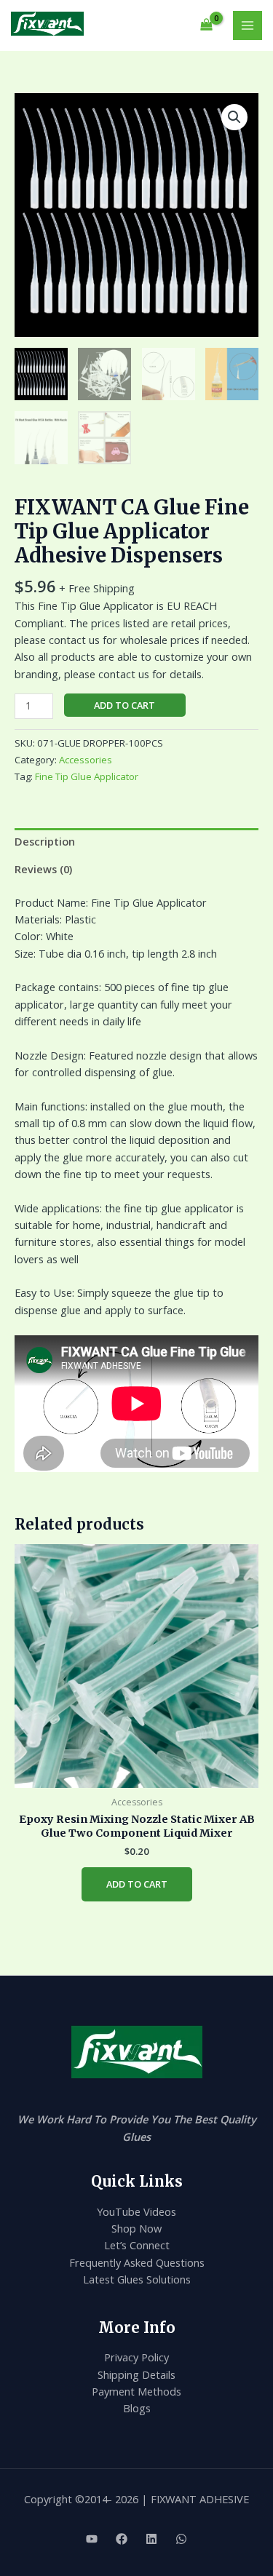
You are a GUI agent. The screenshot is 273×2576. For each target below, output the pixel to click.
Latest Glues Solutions (137, 2279)
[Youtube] (92, 2539)
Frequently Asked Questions (137, 2262)
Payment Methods (136, 2391)
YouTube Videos (136, 2211)
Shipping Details (136, 2374)
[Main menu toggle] (248, 25)
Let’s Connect (137, 2245)
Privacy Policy (136, 2357)
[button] (234, 117)
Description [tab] (45, 841)
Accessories (86, 760)
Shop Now (136, 2228)
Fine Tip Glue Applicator (87, 776)
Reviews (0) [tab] (43, 869)
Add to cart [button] (137, 1884)
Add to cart (124, 705)
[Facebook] (122, 2539)
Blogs (137, 2408)
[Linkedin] (151, 2539)
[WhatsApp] (181, 2539)
